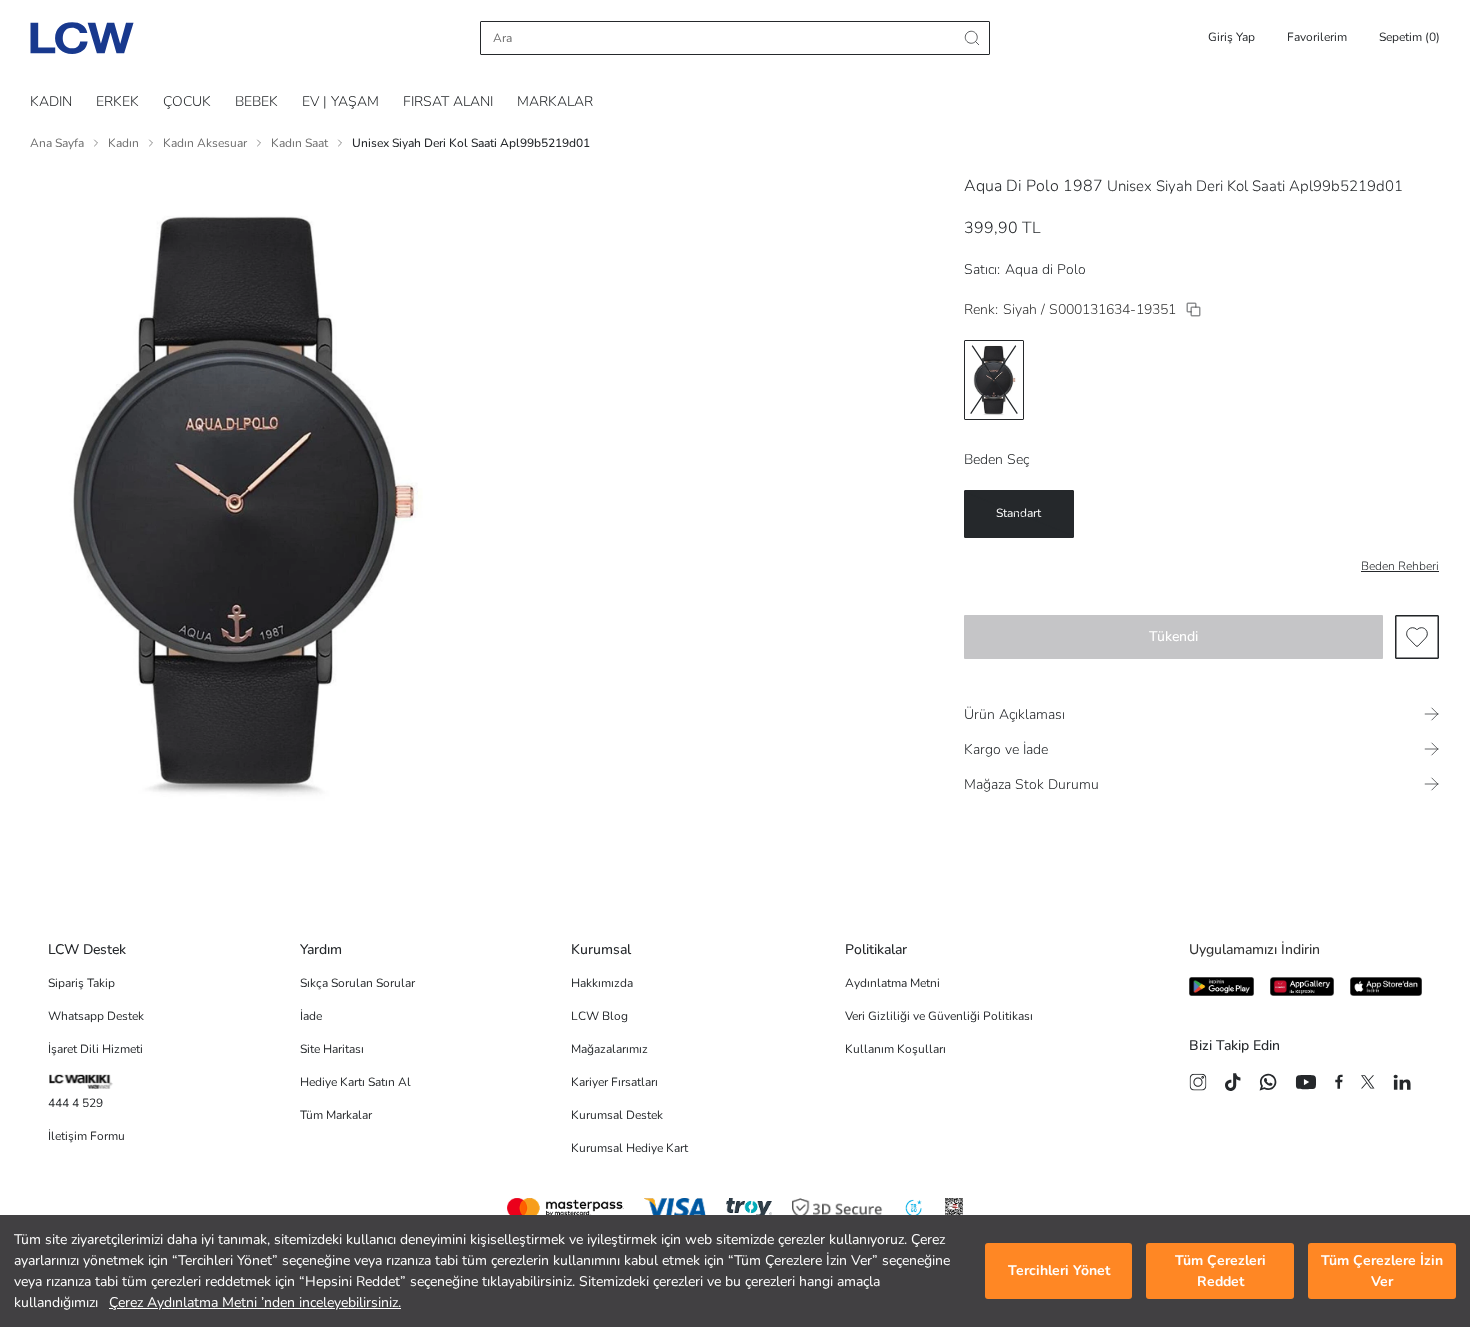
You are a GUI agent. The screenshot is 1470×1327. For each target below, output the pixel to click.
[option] (994, 380)
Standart (1018, 513)
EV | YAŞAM (340, 101)
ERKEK (117, 101)
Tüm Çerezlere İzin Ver (1382, 1271)
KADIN (51, 101)
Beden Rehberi (1400, 566)
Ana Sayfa (57, 143)
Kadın (123, 143)
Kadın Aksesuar (205, 143)
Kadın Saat (299, 143)
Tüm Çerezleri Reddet (1220, 1271)
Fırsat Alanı (448, 101)
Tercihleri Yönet (1059, 1271)
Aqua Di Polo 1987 (1033, 186)
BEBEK (256, 101)
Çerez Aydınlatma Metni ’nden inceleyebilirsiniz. (255, 1302)
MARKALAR (555, 101)
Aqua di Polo (1045, 269)
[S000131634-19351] (1193, 309)
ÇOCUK (187, 101)
